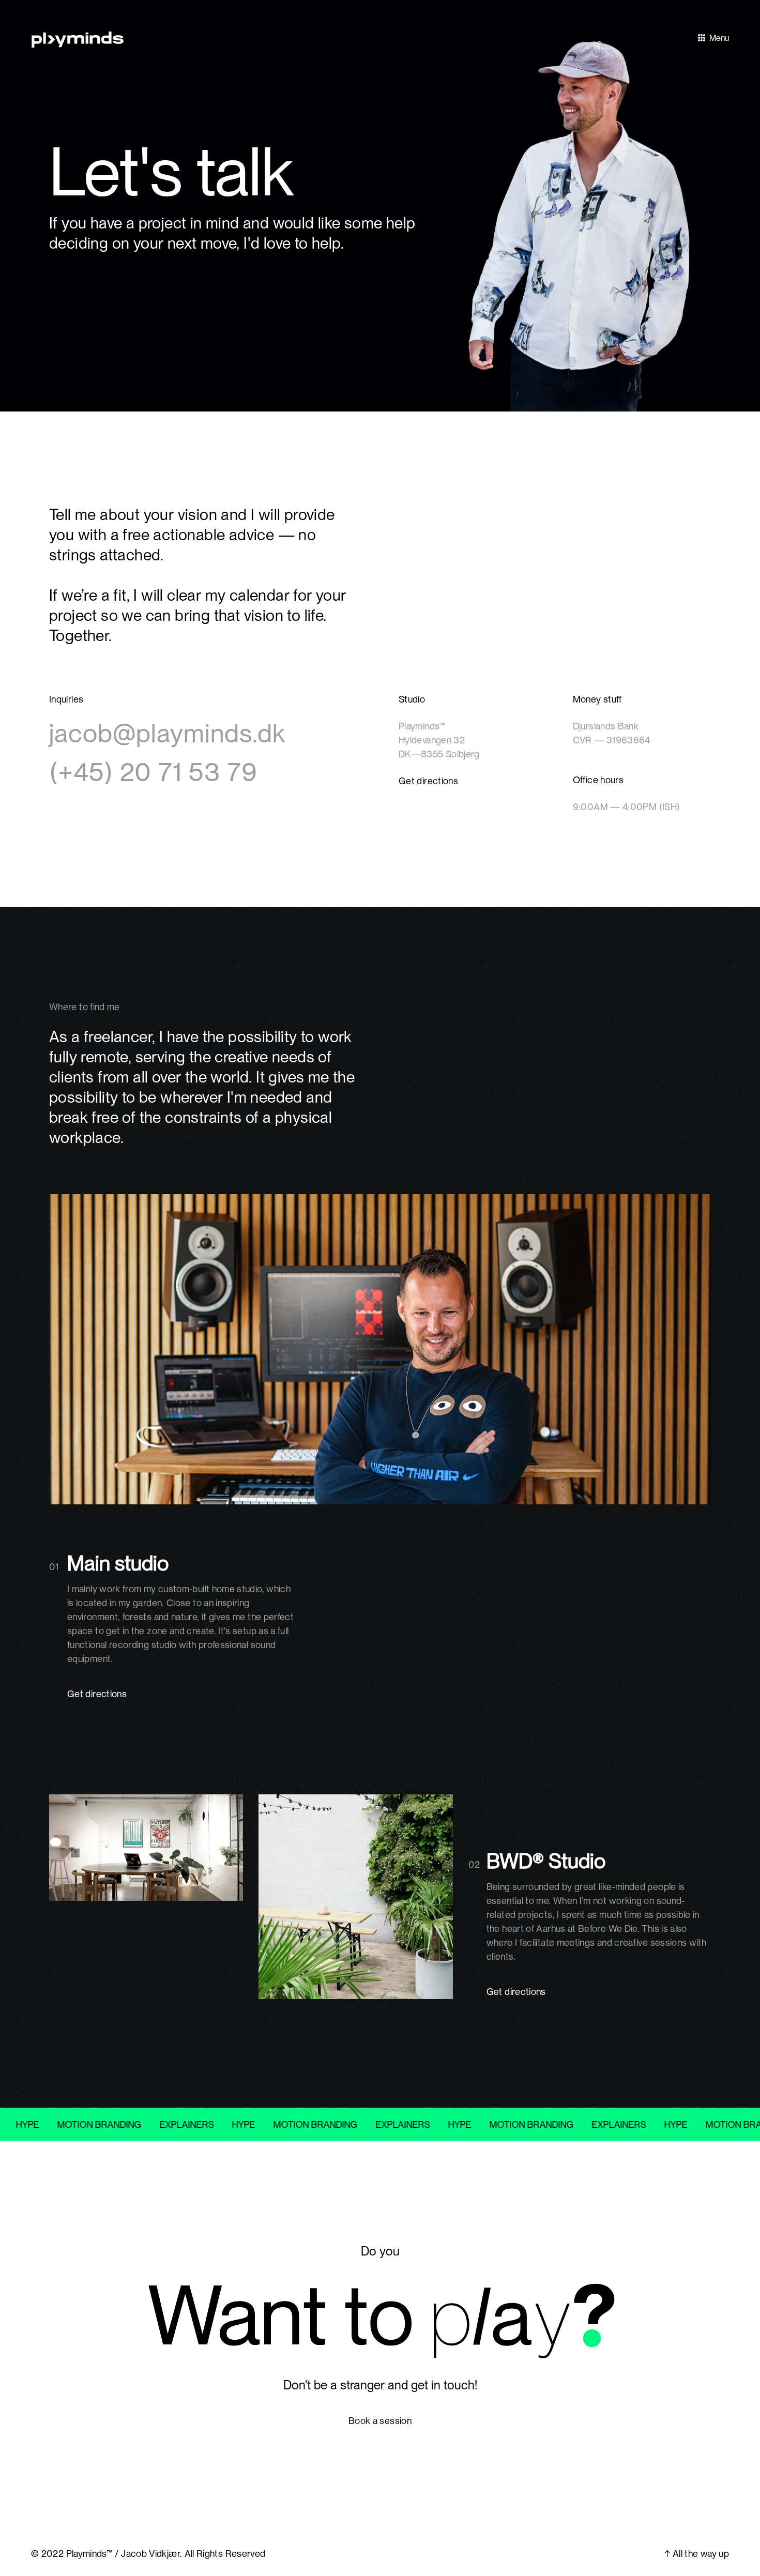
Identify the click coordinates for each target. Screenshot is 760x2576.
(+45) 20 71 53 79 (153, 772)
